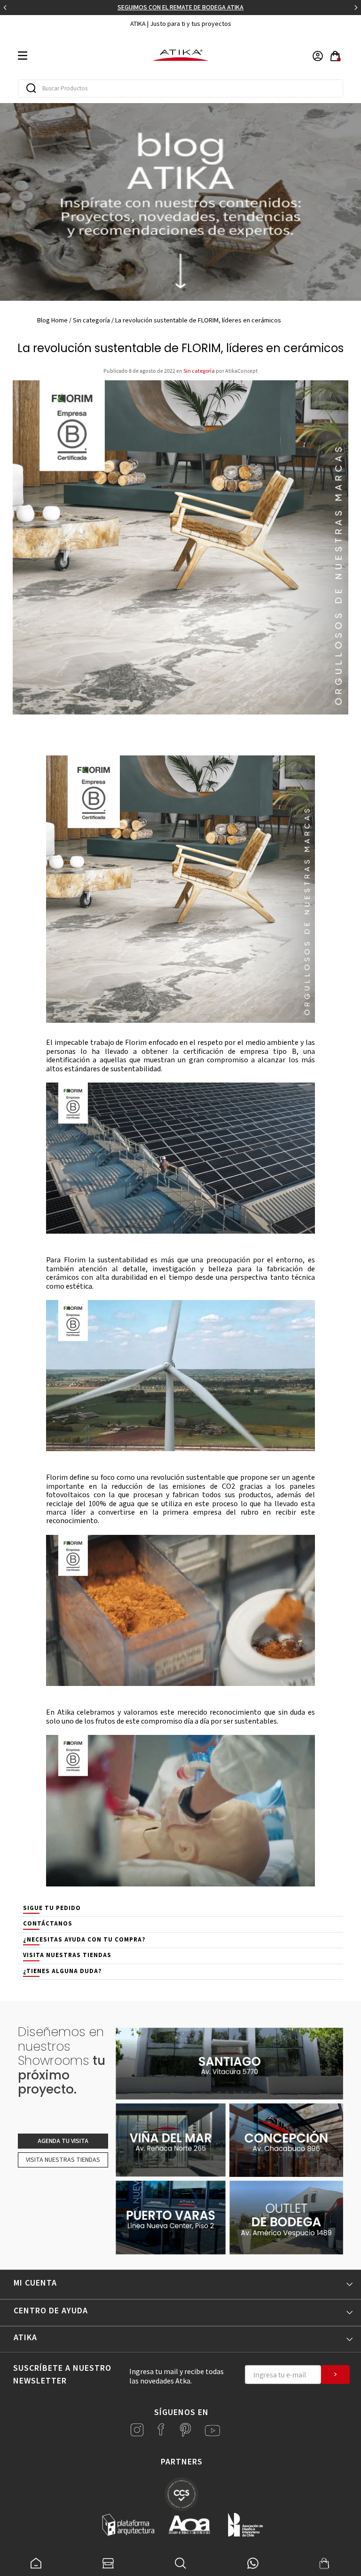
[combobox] (180, 88)
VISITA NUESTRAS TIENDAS (67, 1955)
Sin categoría (91, 321)
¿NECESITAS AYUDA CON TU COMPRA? (84, 1940)
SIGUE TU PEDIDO (52, 1908)
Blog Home (52, 321)
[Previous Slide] (5, 8)
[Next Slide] (356, 8)
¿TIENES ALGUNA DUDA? (63, 1971)
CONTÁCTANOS (48, 1924)
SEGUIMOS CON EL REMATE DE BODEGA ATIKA (180, 8)
